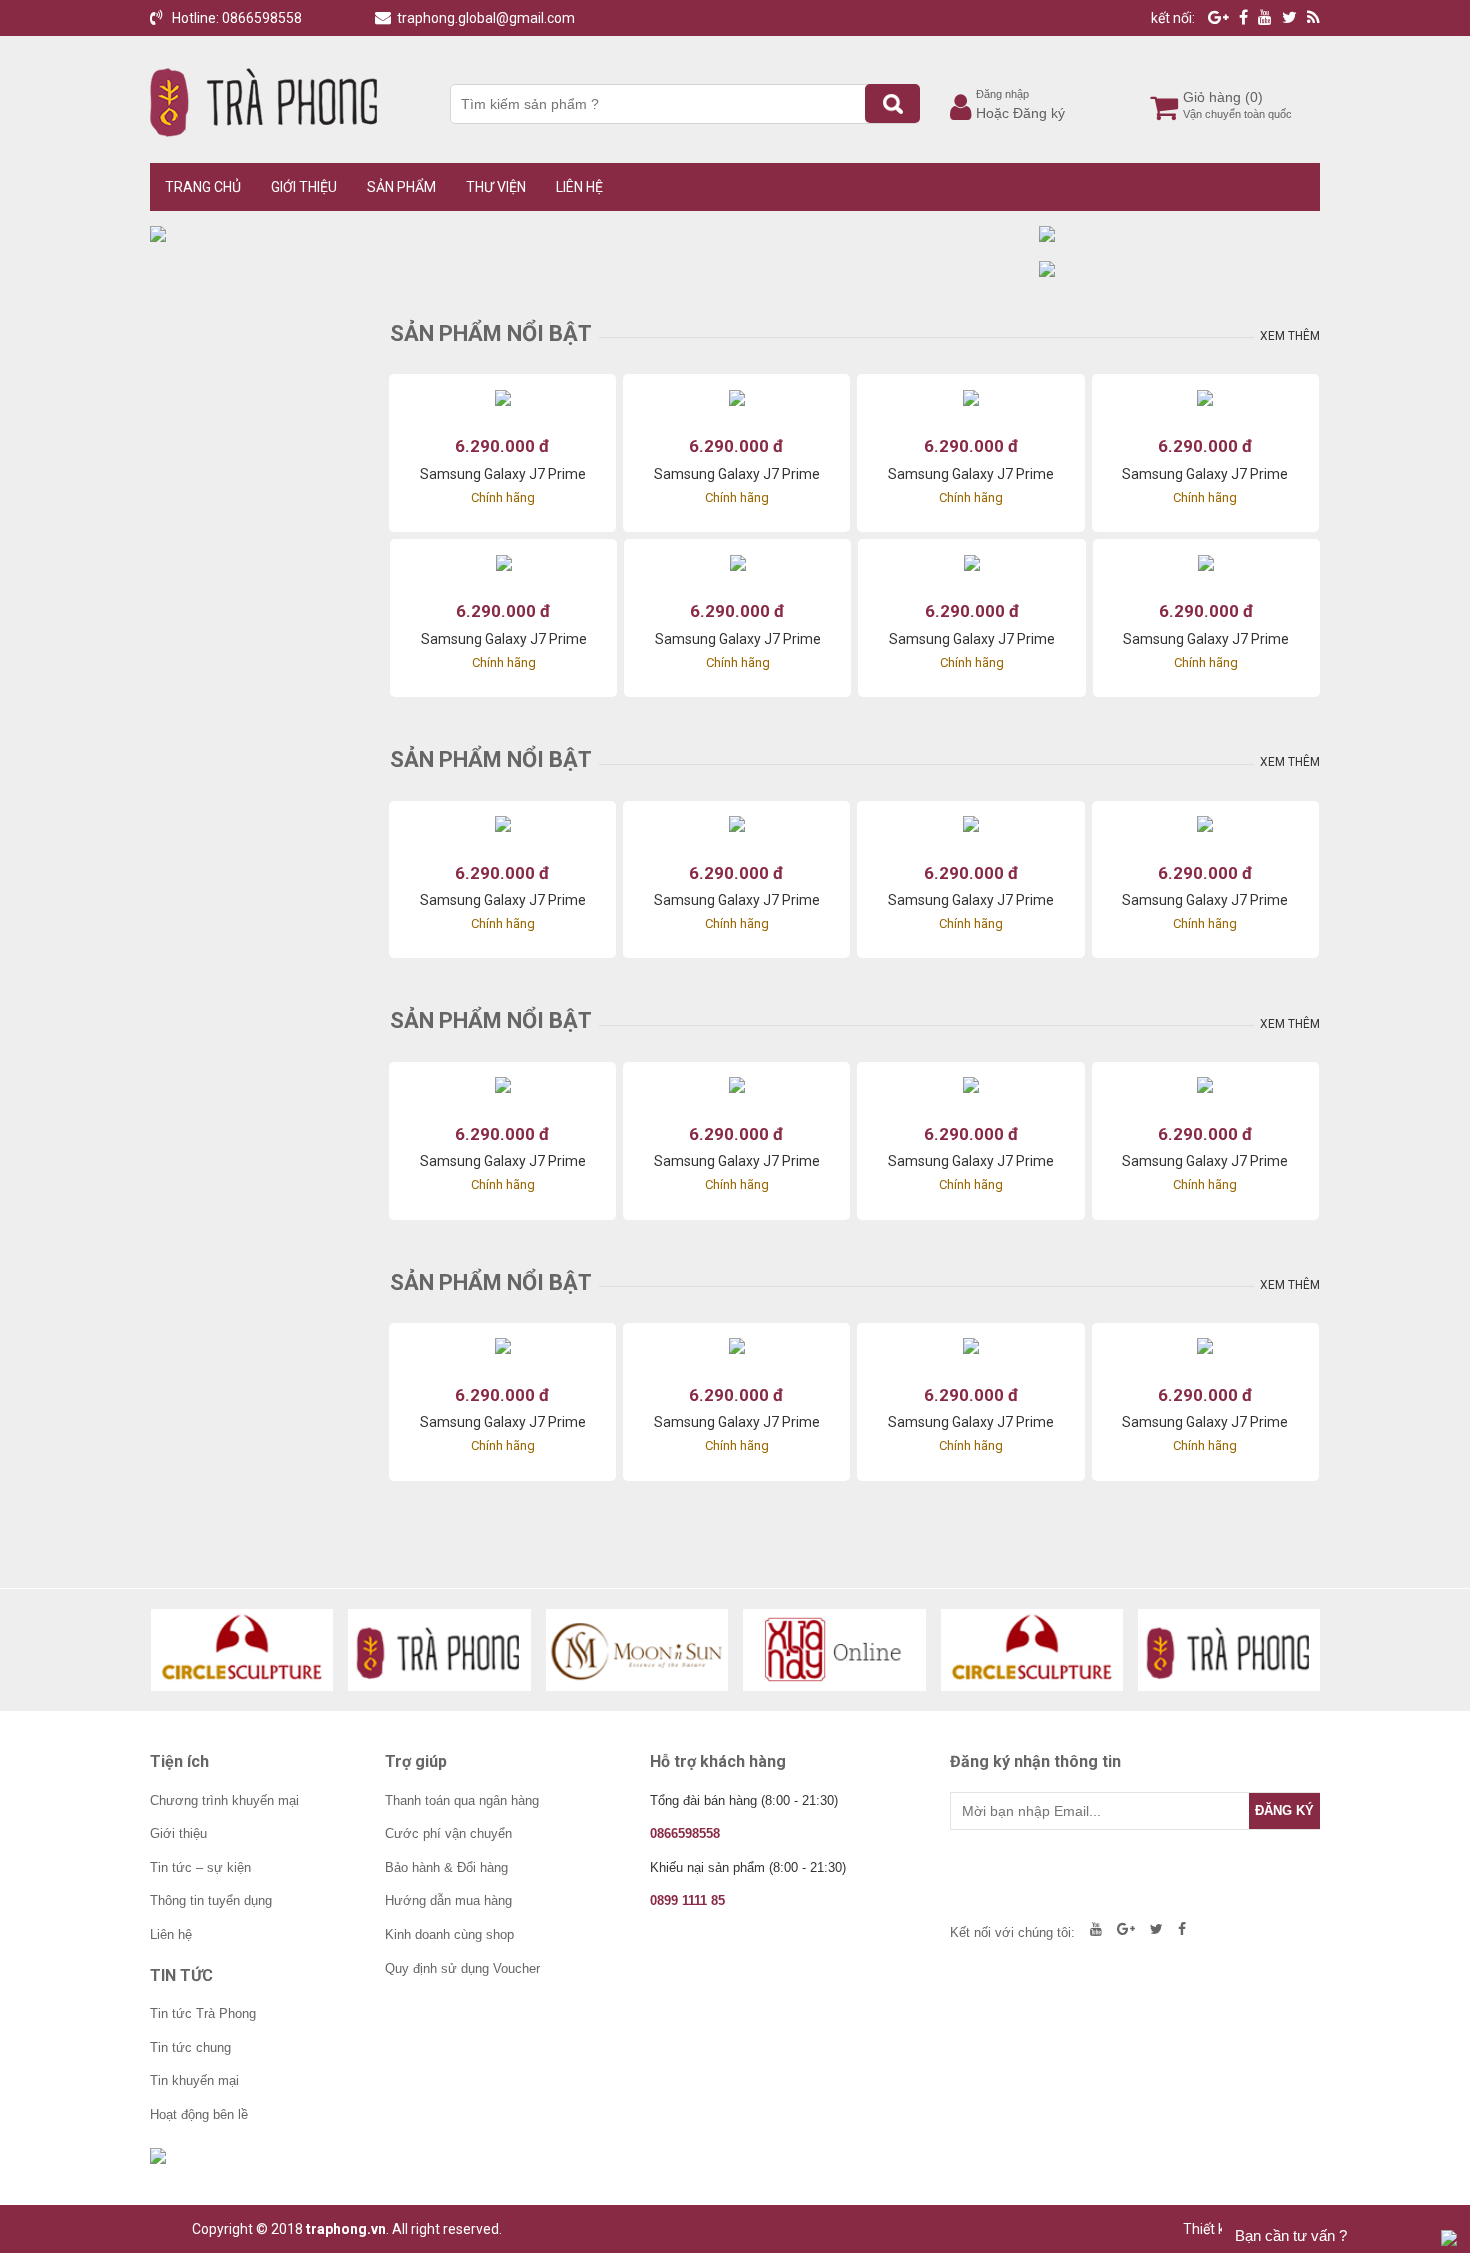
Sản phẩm (401, 187)
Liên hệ (579, 187)
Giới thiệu (304, 187)
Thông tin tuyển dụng (211, 1900)
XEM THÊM (1290, 336)
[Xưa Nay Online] (834, 1650)
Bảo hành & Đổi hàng (446, 1867)
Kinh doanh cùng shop (449, 1934)
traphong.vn (346, 2229)
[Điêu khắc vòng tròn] (242, 1650)
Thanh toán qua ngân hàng (462, 1800)
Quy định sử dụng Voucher (462, 1968)
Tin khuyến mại (194, 2080)
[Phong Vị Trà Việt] (439, 1650)
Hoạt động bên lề (199, 2114)
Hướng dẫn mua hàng (448, 1900)
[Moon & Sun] (637, 1650)
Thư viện (496, 187)
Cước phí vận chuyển (448, 1833)
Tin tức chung (190, 2047)
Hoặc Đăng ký (1020, 113)
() (1254, 97)
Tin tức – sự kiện (200, 1867)
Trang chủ (203, 187)
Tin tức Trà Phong (203, 2013)
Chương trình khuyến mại (224, 1800)
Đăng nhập (1002, 94)
